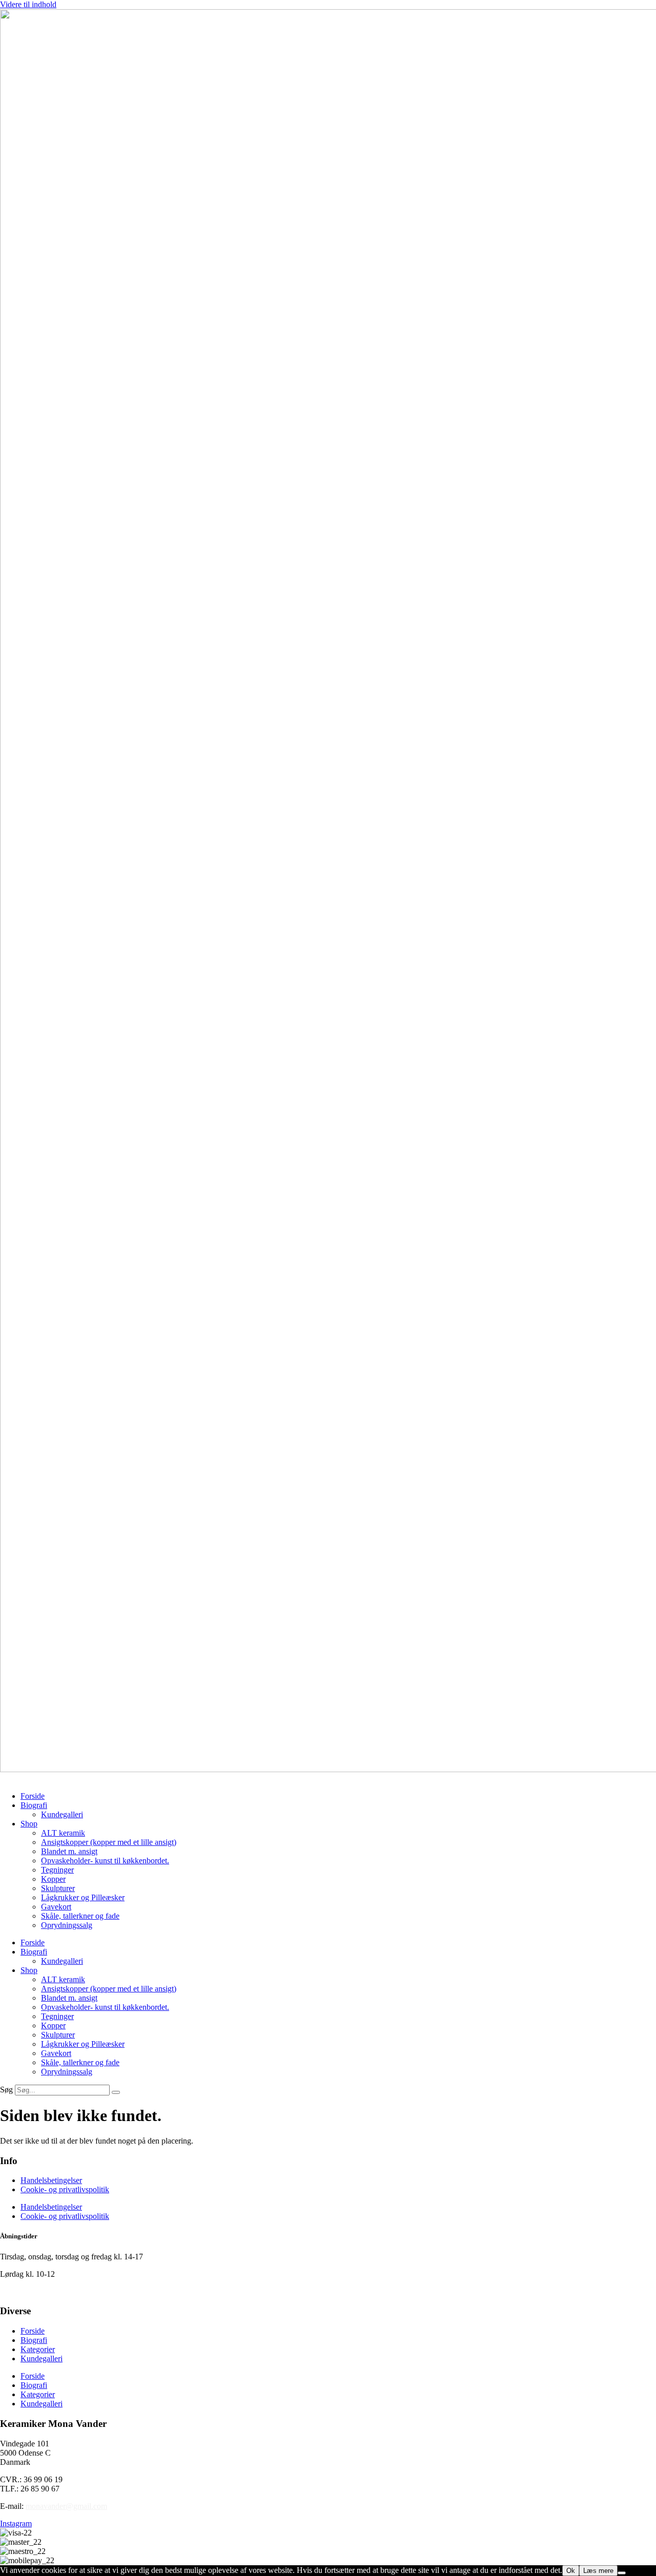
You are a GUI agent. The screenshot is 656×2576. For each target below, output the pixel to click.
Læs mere (598, 2571)
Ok (571, 2571)
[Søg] (116, 2092)
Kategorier (38, 2349)
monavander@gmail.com (66, 2506)
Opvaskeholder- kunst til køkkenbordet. (105, 1861)
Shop (29, 1824)
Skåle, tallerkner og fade (80, 1916)
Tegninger (57, 1870)
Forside (33, 1796)
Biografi (34, 1805)
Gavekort (56, 1907)
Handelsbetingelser (51, 2180)
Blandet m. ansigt (69, 1851)
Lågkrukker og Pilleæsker (83, 1897)
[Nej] (622, 2573)
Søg (6, 2090)
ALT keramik (63, 1833)
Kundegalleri (62, 1814)
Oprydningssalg (67, 1925)
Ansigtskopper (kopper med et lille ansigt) (109, 1842)
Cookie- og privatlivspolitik (65, 2189)
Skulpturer (58, 1888)
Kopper (53, 1879)
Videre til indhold (28, 4)
